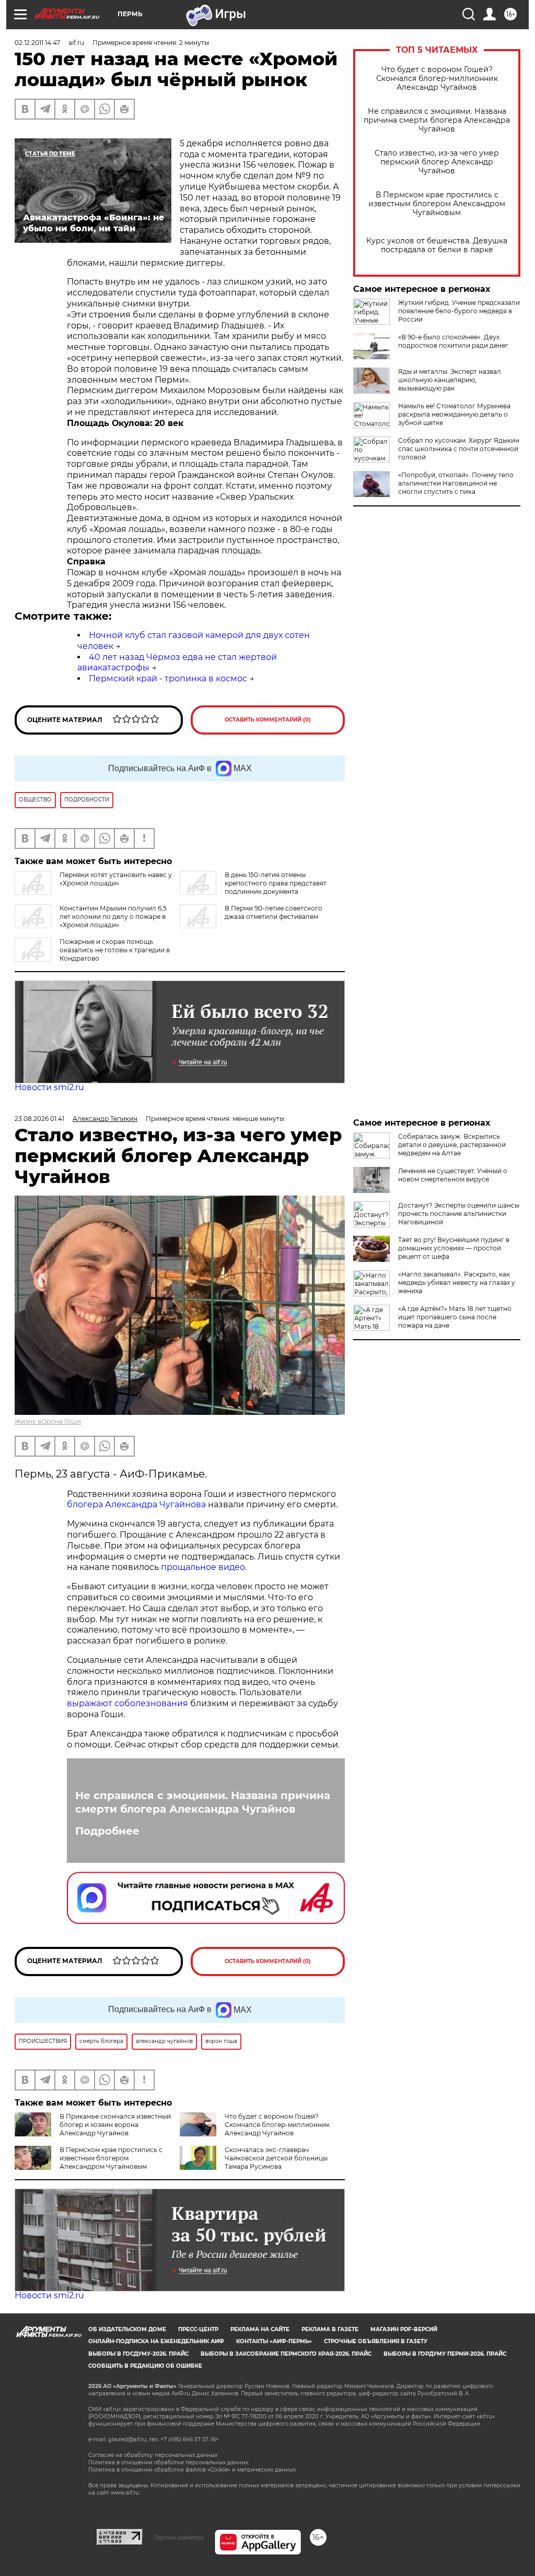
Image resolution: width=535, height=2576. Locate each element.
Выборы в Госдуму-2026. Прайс (138, 2354)
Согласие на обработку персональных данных (153, 2455)
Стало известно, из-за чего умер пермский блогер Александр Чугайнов (437, 162)
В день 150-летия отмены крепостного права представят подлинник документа (276, 883)
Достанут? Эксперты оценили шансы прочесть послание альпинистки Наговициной (459, 1214)
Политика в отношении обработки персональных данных (168, 2462)
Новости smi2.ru (49, 1087)
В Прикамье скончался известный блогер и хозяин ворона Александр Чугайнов (115, 2125)
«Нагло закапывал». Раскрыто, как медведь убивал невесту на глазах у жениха (457, 1283)
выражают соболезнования (127, 1703)
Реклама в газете (330, 2329)
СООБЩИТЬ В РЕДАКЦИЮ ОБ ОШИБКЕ (145, 2366)
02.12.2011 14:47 (37, 43)
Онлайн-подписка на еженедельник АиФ (156, 2341)
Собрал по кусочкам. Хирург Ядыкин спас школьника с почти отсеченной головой (459, 449)
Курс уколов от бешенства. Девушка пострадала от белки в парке (437, 245)
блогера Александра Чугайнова (136, 1504)
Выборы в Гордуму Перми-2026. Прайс (445, 2354)
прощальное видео (203, 1567)
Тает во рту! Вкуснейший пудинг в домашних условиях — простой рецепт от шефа (454, 1248)
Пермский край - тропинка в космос (168, 678)
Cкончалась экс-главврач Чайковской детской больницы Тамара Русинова (276, 2158)
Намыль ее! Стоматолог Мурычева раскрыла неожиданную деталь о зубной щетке (454, 414)
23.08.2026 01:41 (39, 1119)
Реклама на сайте (260, 2329)
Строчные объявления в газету (376, 2341)
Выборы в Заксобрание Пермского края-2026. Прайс (286, 2354)
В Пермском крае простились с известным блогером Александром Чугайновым (437, 204)
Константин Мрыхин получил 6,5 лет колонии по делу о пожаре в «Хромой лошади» (113, 917)
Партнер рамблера (178, 2537)
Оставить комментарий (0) (268, 720)
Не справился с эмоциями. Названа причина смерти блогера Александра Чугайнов (437, 120)
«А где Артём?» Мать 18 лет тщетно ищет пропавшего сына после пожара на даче (455, 1317)
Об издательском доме (127, 2329)
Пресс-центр (198, 2329)
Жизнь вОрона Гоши (48, 1421)
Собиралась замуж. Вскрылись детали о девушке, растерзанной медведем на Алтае (452, 1145)
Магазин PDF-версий (404, 2329)
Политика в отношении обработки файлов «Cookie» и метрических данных (192, 2470)
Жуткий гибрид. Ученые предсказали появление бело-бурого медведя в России (459, 311)
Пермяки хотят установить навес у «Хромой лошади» (116, 879)
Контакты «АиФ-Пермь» (274, 2341)
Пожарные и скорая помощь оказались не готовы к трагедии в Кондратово (115, 950)
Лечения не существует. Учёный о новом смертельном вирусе (453, 1175)
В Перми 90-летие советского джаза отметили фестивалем (274, 912)
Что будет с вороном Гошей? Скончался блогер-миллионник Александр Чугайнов (437, 79)
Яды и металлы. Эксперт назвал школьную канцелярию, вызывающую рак (450, 380)
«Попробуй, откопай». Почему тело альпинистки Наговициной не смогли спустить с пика (456, 483)
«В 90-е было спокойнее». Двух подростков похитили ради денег (453, 341)
